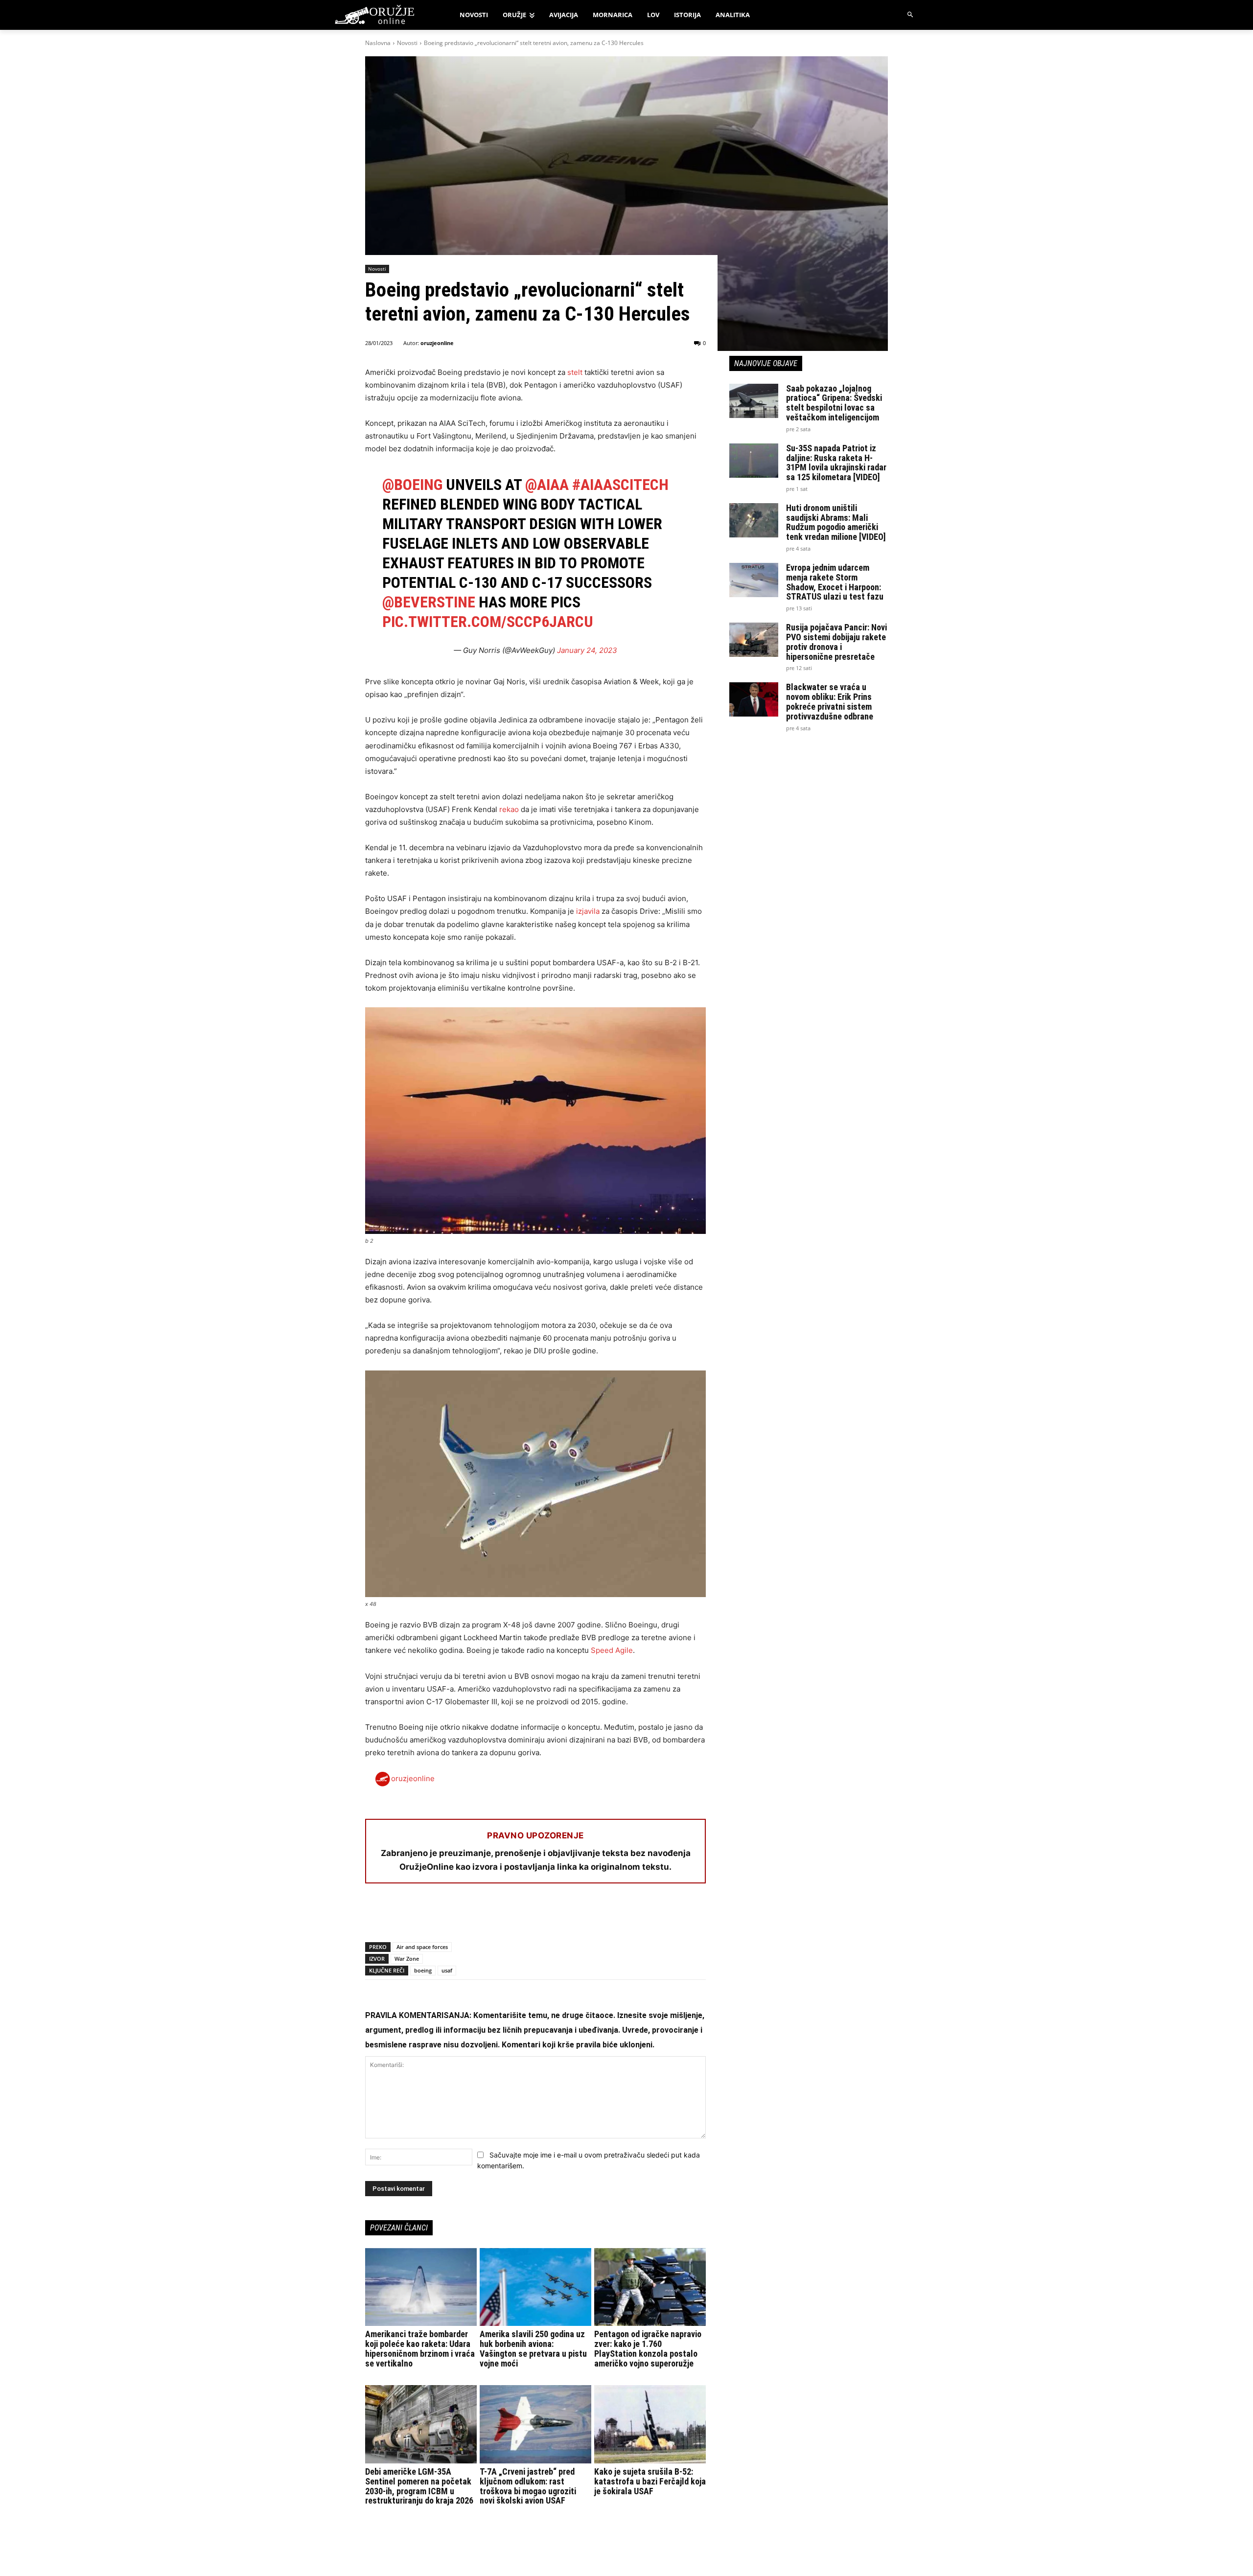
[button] (911, 15)
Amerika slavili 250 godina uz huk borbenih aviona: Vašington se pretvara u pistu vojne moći (533, 2348)
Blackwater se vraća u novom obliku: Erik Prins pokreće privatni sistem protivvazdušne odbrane (830, 701)
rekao (508, 809)
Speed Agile (612, 1650)
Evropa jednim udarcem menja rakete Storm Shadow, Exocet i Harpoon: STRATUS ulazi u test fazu (835, 582)
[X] (397, 1917)
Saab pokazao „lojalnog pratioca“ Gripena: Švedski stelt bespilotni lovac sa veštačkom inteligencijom (834, 403)
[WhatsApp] (420, 1917)
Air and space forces (422, 1947)
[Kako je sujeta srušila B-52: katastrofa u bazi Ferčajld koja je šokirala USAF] (650, 2424)
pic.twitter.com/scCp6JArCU (488, 622)
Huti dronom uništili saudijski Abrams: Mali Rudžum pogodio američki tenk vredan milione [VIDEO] (836, 522)
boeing (423, 1970)
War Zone (407, 1959)
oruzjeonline (437, 343)
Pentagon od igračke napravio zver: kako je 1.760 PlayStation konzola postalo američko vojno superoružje (648, 2348)
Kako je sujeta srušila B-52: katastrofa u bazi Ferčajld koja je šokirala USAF (650, 2481)
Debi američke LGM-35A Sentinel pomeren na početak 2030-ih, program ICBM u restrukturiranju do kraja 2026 (419, 2486)
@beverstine (429, 602)
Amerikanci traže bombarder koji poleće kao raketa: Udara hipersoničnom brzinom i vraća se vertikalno (420, 2348)
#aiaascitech (620, 485)
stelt (575, 372)
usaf (447, 1970)
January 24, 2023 (587, 650)
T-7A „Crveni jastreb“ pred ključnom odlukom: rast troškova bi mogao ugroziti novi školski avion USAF (528, 2486)
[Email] (442, 1917)
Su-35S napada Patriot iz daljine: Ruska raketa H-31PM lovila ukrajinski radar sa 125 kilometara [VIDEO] (836, 463)
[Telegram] (465, 1917)
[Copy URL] (510, 1917)
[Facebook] (375, 1917)
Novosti (407, 43)
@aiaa (547, 485)
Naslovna (378, 43)
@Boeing (412, 485)
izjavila (588, 911)
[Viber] (487, 1917)
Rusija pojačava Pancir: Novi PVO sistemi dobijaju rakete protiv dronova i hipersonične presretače (836, 642)
